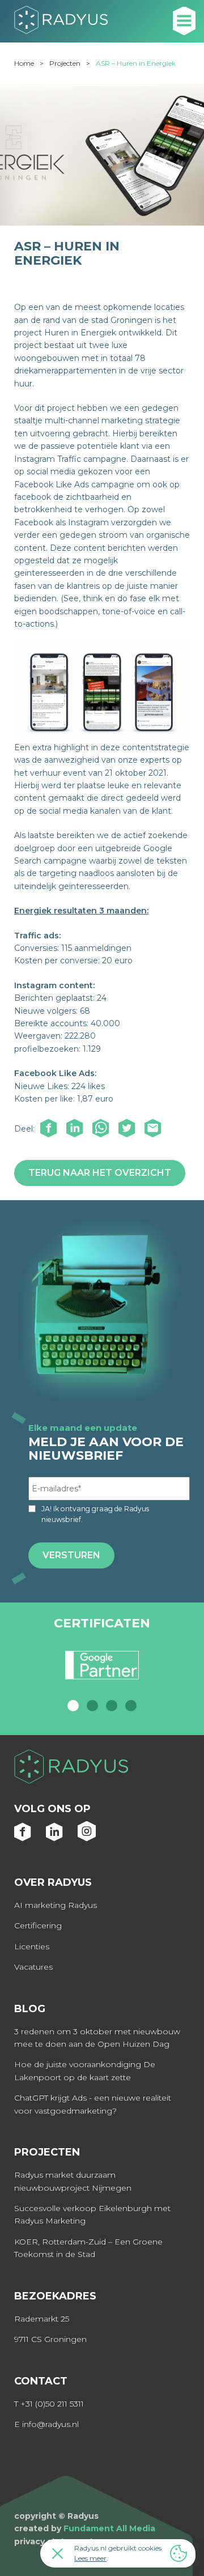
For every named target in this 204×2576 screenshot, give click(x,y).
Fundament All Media (109, 2528)
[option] (102, 1670)
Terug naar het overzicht (100, 1173)
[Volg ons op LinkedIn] (55, 1838)
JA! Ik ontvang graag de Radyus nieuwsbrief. (95, 1514)
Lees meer (90, 2558)
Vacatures (33, 1967)
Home (24, 63)
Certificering (38, 1925)
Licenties (32, 1946)
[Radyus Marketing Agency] (102, 1768)
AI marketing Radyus (56, 1905)
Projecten (65, 63)
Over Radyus (53, 1882)
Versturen (71, 1555)
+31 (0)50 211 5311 (52, 2404)
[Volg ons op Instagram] (87, 1838)
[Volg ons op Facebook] (23, 1838)
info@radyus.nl (50, 2424)
